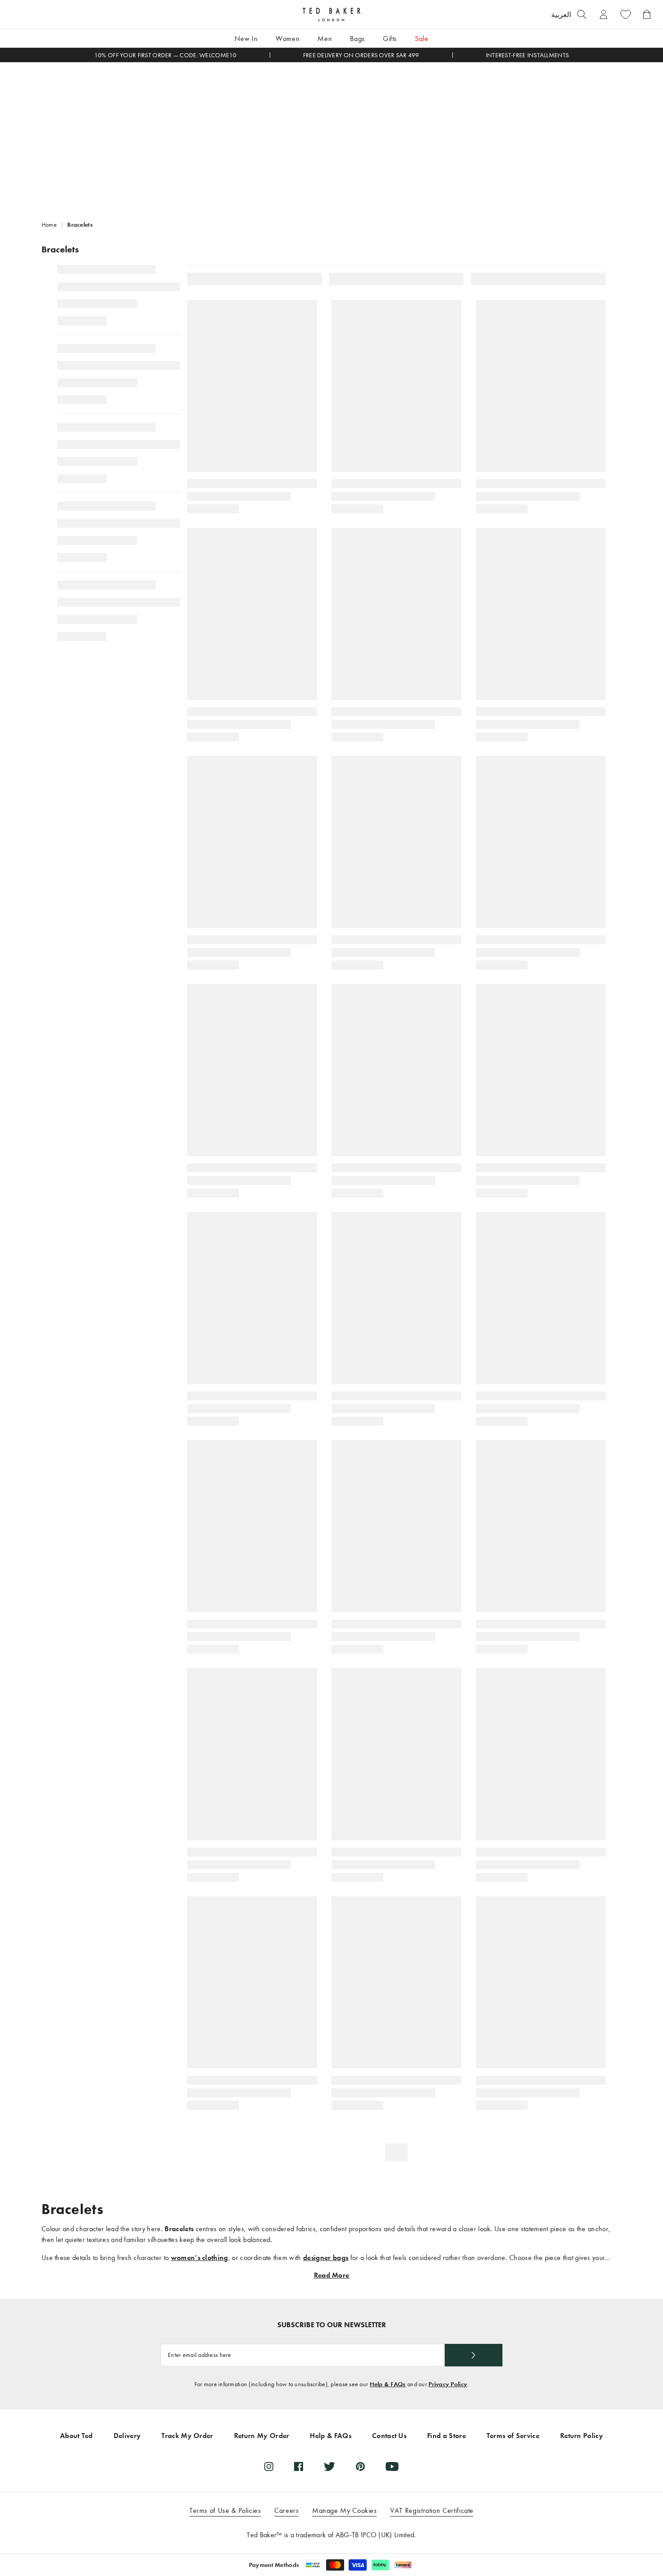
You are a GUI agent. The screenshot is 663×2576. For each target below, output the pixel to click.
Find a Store (447, 2436)
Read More (332, 2275)
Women (288, 39)
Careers (286, 2510)
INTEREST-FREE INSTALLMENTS (527, 55)
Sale (422, 39)
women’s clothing (200, 2258)
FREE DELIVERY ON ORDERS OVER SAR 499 (361, 55)
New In (246, 39)
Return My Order (262, 2436)
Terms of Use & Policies (225, 2510)
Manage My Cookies (345, 2510)
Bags (357, 39)
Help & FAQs (388, 2384)
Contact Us (389, 2436)
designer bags (326, 2258)
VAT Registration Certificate (432, 2510)
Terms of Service (513, 2436)
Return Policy (582, 2436)
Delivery (127, 2436)
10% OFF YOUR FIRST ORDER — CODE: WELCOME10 (166, 55)
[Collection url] (331, 135)
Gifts (390, 39)
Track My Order (187, 2436)
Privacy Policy (448, 2384)
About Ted (76, 2436)
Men (325, 39)
